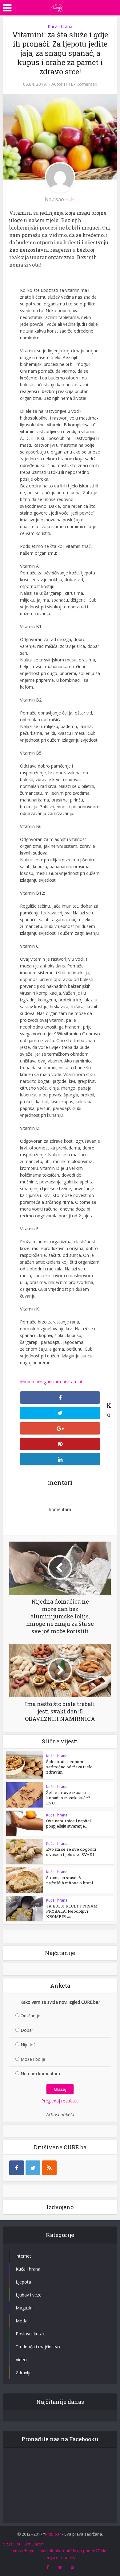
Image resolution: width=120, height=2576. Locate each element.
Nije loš (28, 2045)
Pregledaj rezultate (60, 2101)
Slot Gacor (33, 2544)
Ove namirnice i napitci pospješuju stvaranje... (68, 1823)
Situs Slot (12, 2544)
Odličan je (30, 2016)
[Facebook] (17, 2168)
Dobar (27, 2030)
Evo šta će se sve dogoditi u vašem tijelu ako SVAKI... (72, 1852)
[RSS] (49, 2168)
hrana (28, 1382)
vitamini (74, 1382)
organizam (50, 1382)
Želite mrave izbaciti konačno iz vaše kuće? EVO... (68, 1798)
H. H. (68, 84)
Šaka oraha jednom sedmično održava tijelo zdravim (69, 1767)
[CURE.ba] (57, 7)
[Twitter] (33, 2168)
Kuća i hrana (60, 26)
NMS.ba (52, 2534)
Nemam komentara (40, 2074)
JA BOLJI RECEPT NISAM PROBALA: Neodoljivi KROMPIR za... (72, 1911)
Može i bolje (33, 2059)
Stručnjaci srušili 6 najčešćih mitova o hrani (70, 1880)
